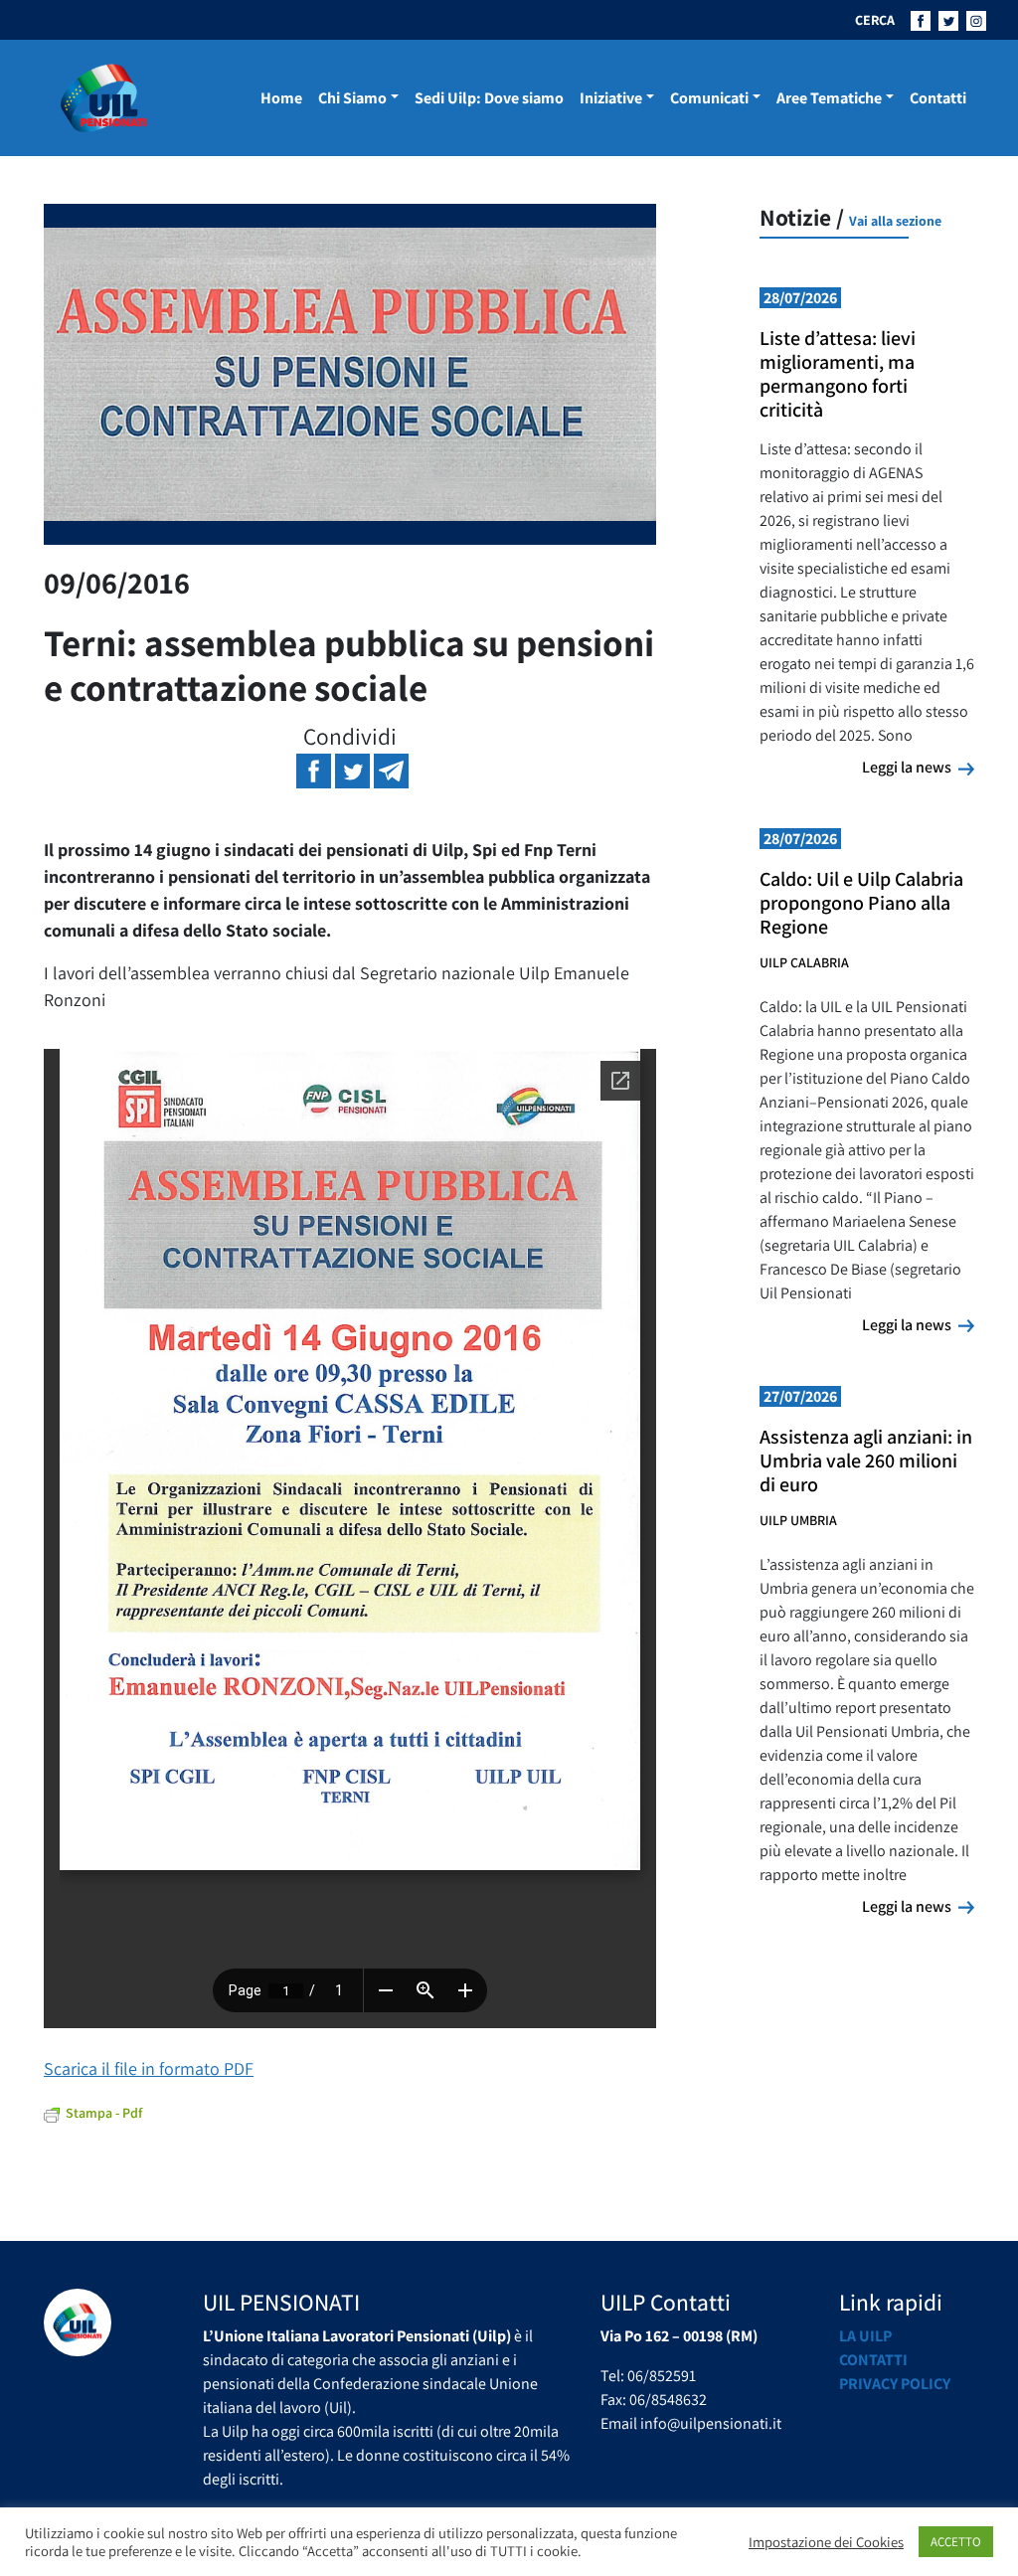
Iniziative (611, 98)
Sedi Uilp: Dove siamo (489, 98)
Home (281, 98)
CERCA (875, 20)
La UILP (865, 2336)
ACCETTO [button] (956, 2542)
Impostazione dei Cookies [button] (826, 2542)
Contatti (938, 98)
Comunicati (709, 98)
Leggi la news (918, 767)
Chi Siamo (352, 98)
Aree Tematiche (829, 98)
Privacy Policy (895, 2384)
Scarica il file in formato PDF (149, 2068)
